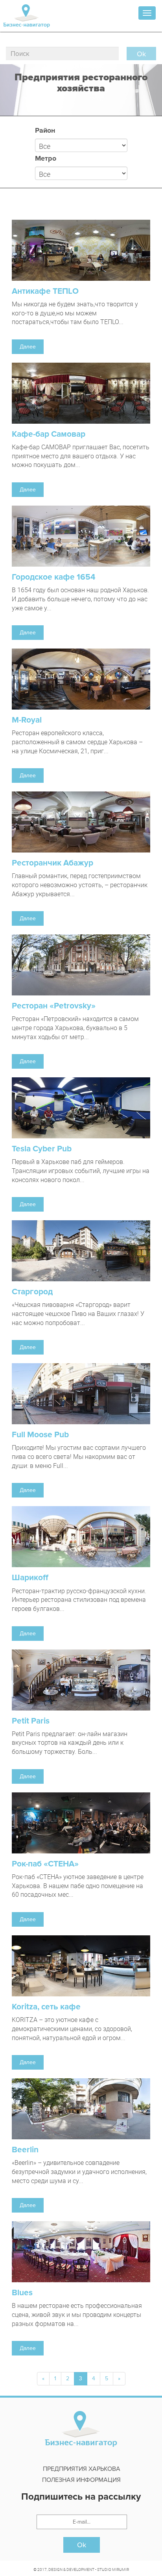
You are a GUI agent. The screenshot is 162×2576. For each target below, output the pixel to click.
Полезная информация (81, 2480)
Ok (82, 2545)
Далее (28, 347)
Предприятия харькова (82, 2469)
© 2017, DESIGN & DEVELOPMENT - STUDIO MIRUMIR (81, 2569)
